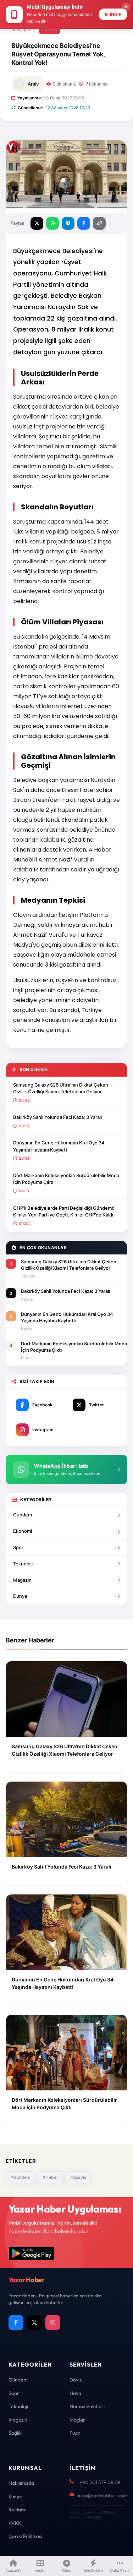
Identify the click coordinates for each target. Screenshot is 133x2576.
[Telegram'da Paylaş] (68, 223)
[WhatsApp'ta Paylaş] (52, 223)
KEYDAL (107, 2512)
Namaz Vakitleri (87, 2406)
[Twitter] (34, 2323)
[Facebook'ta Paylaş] (84, 223)
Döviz (76, 2380)
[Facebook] (16, 2323)
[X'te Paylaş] (37, 223)
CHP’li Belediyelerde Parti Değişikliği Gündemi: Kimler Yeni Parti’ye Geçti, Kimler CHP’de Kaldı (64, 1212)
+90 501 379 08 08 (100, 2482)
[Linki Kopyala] (99, 223)
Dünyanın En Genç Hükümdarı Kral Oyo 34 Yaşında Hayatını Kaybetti (59, 1146)
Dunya (20, 1596)
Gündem (18, 2380)
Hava (75, 2393)
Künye (15, 2496)
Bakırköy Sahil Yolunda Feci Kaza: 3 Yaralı (57, 1117)
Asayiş (49, 29)
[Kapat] (126, 7)
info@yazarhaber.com (103, 2495)
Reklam (17, 2510)
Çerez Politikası (25, 2536)
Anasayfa (21, 30)
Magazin (22, 1580)
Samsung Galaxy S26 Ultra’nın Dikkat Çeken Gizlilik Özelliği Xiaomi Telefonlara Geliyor (61, 1088)
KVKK (15, 2523)
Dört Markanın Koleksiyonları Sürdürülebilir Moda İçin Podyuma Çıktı (66, 1179)
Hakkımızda (21, 2483)
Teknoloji (23, 1564)
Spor (18, 1547)
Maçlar (77, 2420)
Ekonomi (23, 1531)
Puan (75, 2433)
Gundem (23, 1515)
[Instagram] (53, 2323)
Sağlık (15, 2433)
